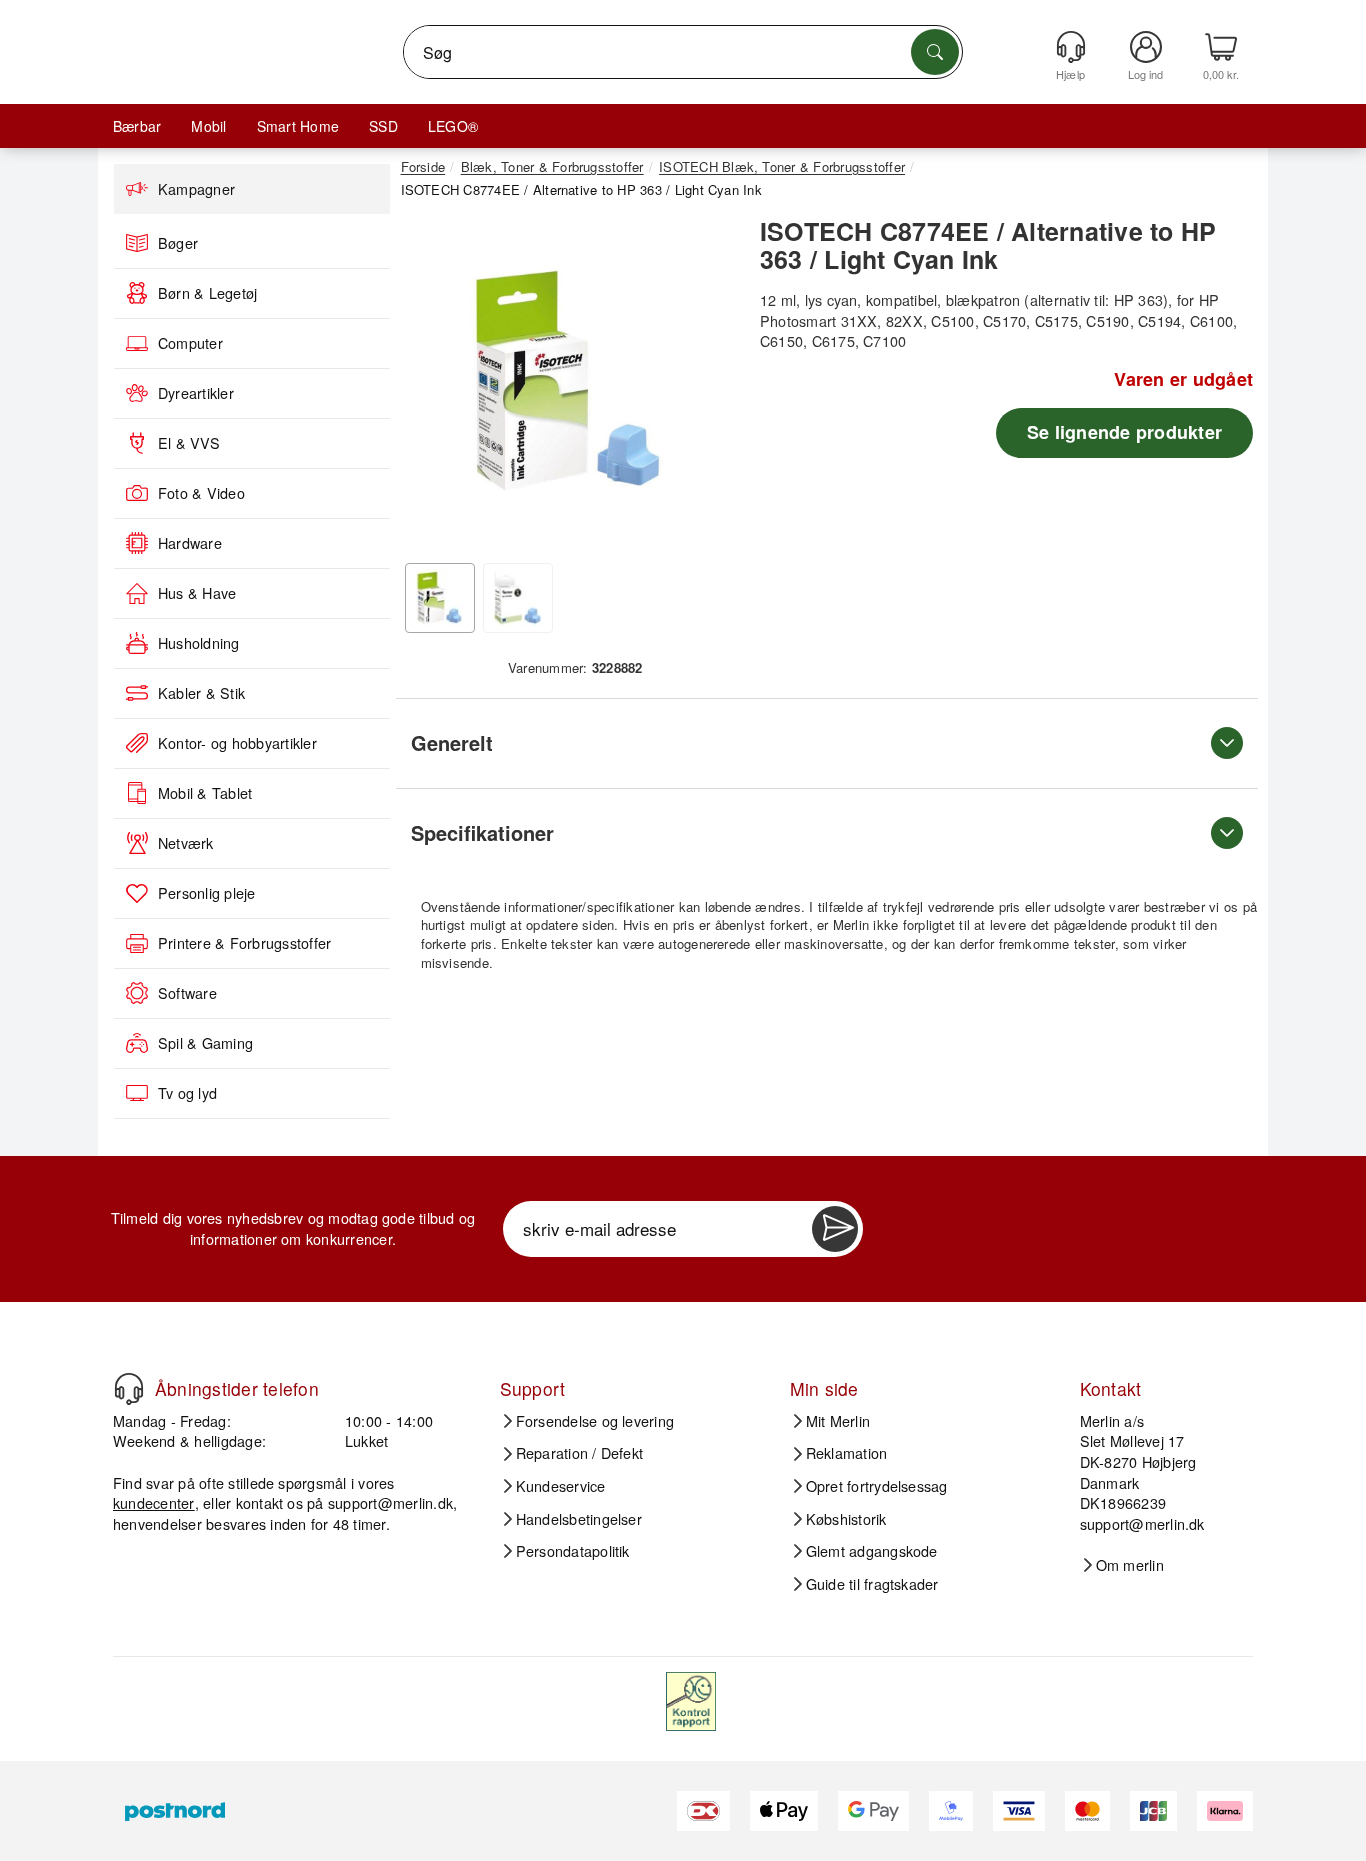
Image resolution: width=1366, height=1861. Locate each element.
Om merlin (1130, 1565)
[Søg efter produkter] (935, 52)
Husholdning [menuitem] (199, 643)
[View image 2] (518, 598)
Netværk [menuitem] (186, 843)
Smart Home (298, 126)
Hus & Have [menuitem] (197, 593)
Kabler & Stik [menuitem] (201, 693)
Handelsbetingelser (579, 1519)
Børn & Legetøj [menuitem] (207, 293)
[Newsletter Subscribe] (835, 1229)
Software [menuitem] (187, 993)
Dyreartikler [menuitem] (196, 393)
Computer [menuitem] (190, 343)
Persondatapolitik (573, 1551)
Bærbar (137, 126)
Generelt (452, 742)
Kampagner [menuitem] (196, 189)
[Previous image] (431, 386)
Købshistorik (846, 1519)
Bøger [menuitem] (178, 243)
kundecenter (154, 1502)
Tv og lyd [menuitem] (187, 1093)
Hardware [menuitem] (190, 543)
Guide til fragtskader (872, 1584)
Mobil (208, 126)
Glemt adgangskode (872, 1551)
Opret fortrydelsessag (877, 1486)
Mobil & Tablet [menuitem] (205, 793)
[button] (568, 380)
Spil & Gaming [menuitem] (205, 1043)
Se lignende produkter (1124, 432)
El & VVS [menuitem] (189, 443)
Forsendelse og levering (595, 1421)
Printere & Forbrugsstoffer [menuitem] (244, 943)
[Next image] (705, 386)
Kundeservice (561, 1486)
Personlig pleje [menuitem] (207, 893)
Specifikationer (482, 832)
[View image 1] (440, 598)
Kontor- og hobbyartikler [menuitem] (237, 743)
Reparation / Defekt (580, 1453)
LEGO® (453, 126)
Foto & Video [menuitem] (201, 493)
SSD (383, 126)
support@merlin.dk (390, 1502)
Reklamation (847, 1453)
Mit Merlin (838, 1421)
